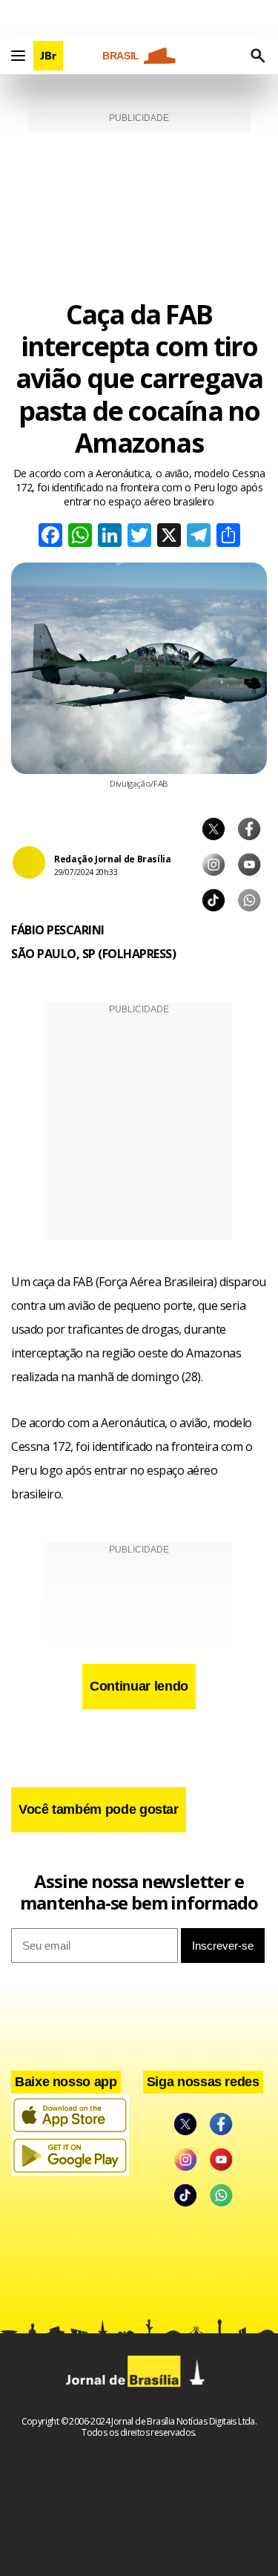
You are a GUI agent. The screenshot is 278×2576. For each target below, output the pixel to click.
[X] (169, 537)
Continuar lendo (139, 1686)
